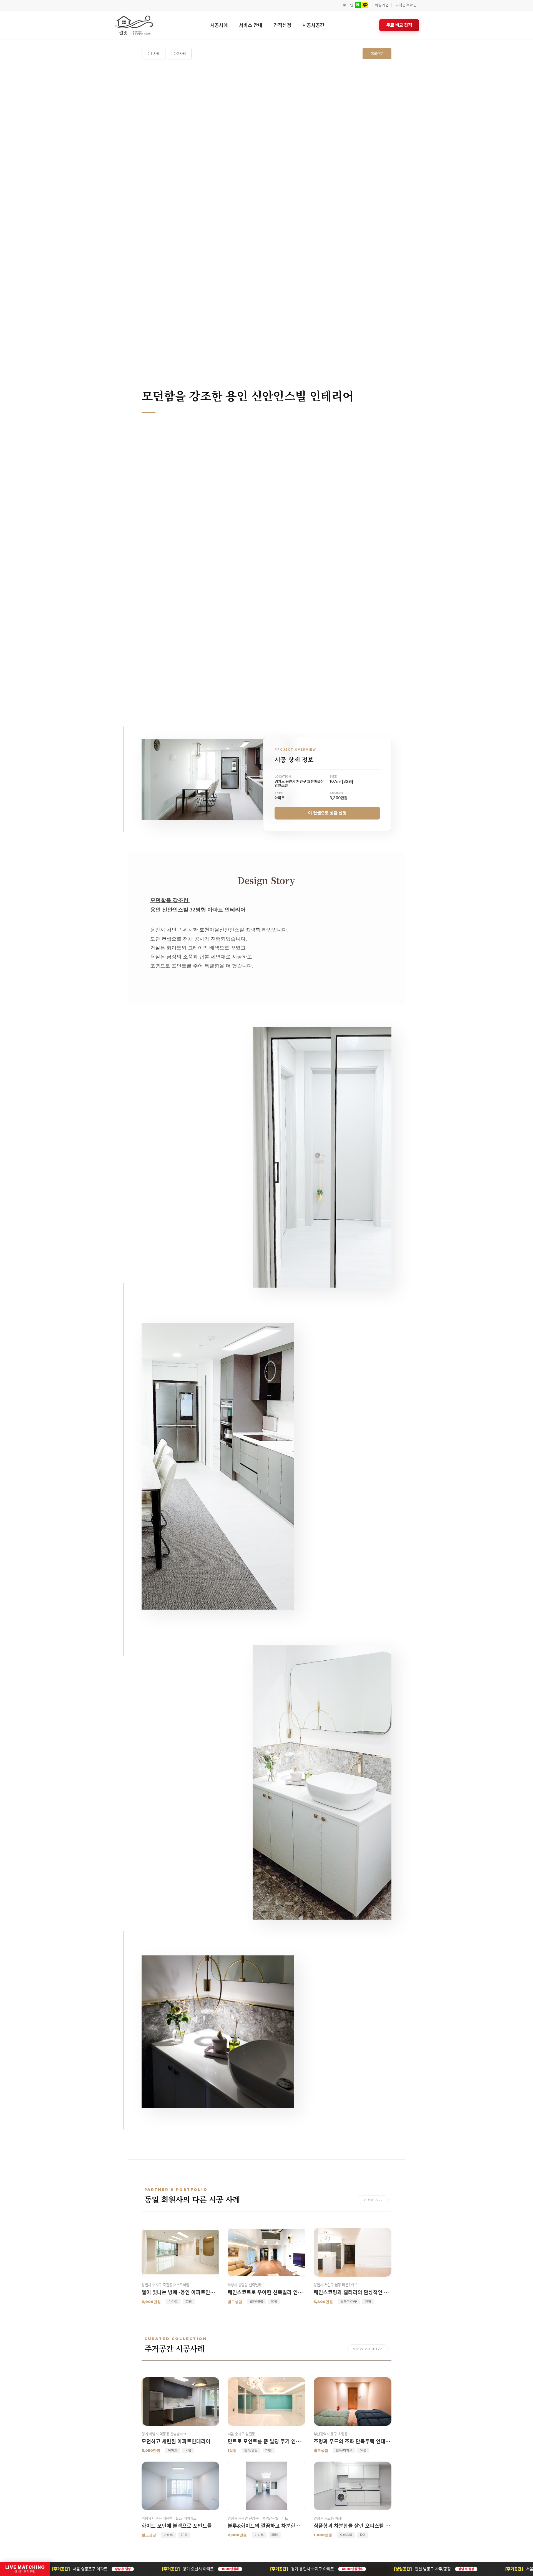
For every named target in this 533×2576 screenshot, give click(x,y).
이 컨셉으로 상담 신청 (327, 813)
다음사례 (180, 54)
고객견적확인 (406, 5)
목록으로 (377, 54)
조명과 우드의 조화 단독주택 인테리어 (353, 2441)
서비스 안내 (251, 25)
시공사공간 (313, 25)
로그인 (348, 5)
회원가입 (382, 5)
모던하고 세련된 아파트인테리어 (176, 2441)
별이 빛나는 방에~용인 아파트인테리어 (180, 2292)
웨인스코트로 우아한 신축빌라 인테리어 (266, 2292)
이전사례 (154, 54)
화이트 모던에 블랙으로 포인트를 (177, 2526)
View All (373, 2200)
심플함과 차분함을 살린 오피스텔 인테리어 (353, 2526)
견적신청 (282, 25)
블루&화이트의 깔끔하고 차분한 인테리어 (266, 2526)
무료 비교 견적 (399, 25)
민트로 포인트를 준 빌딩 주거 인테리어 (266, 2441)
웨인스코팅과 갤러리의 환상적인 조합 (353, 2292)
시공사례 (219, 25)
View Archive (368, 2349)
